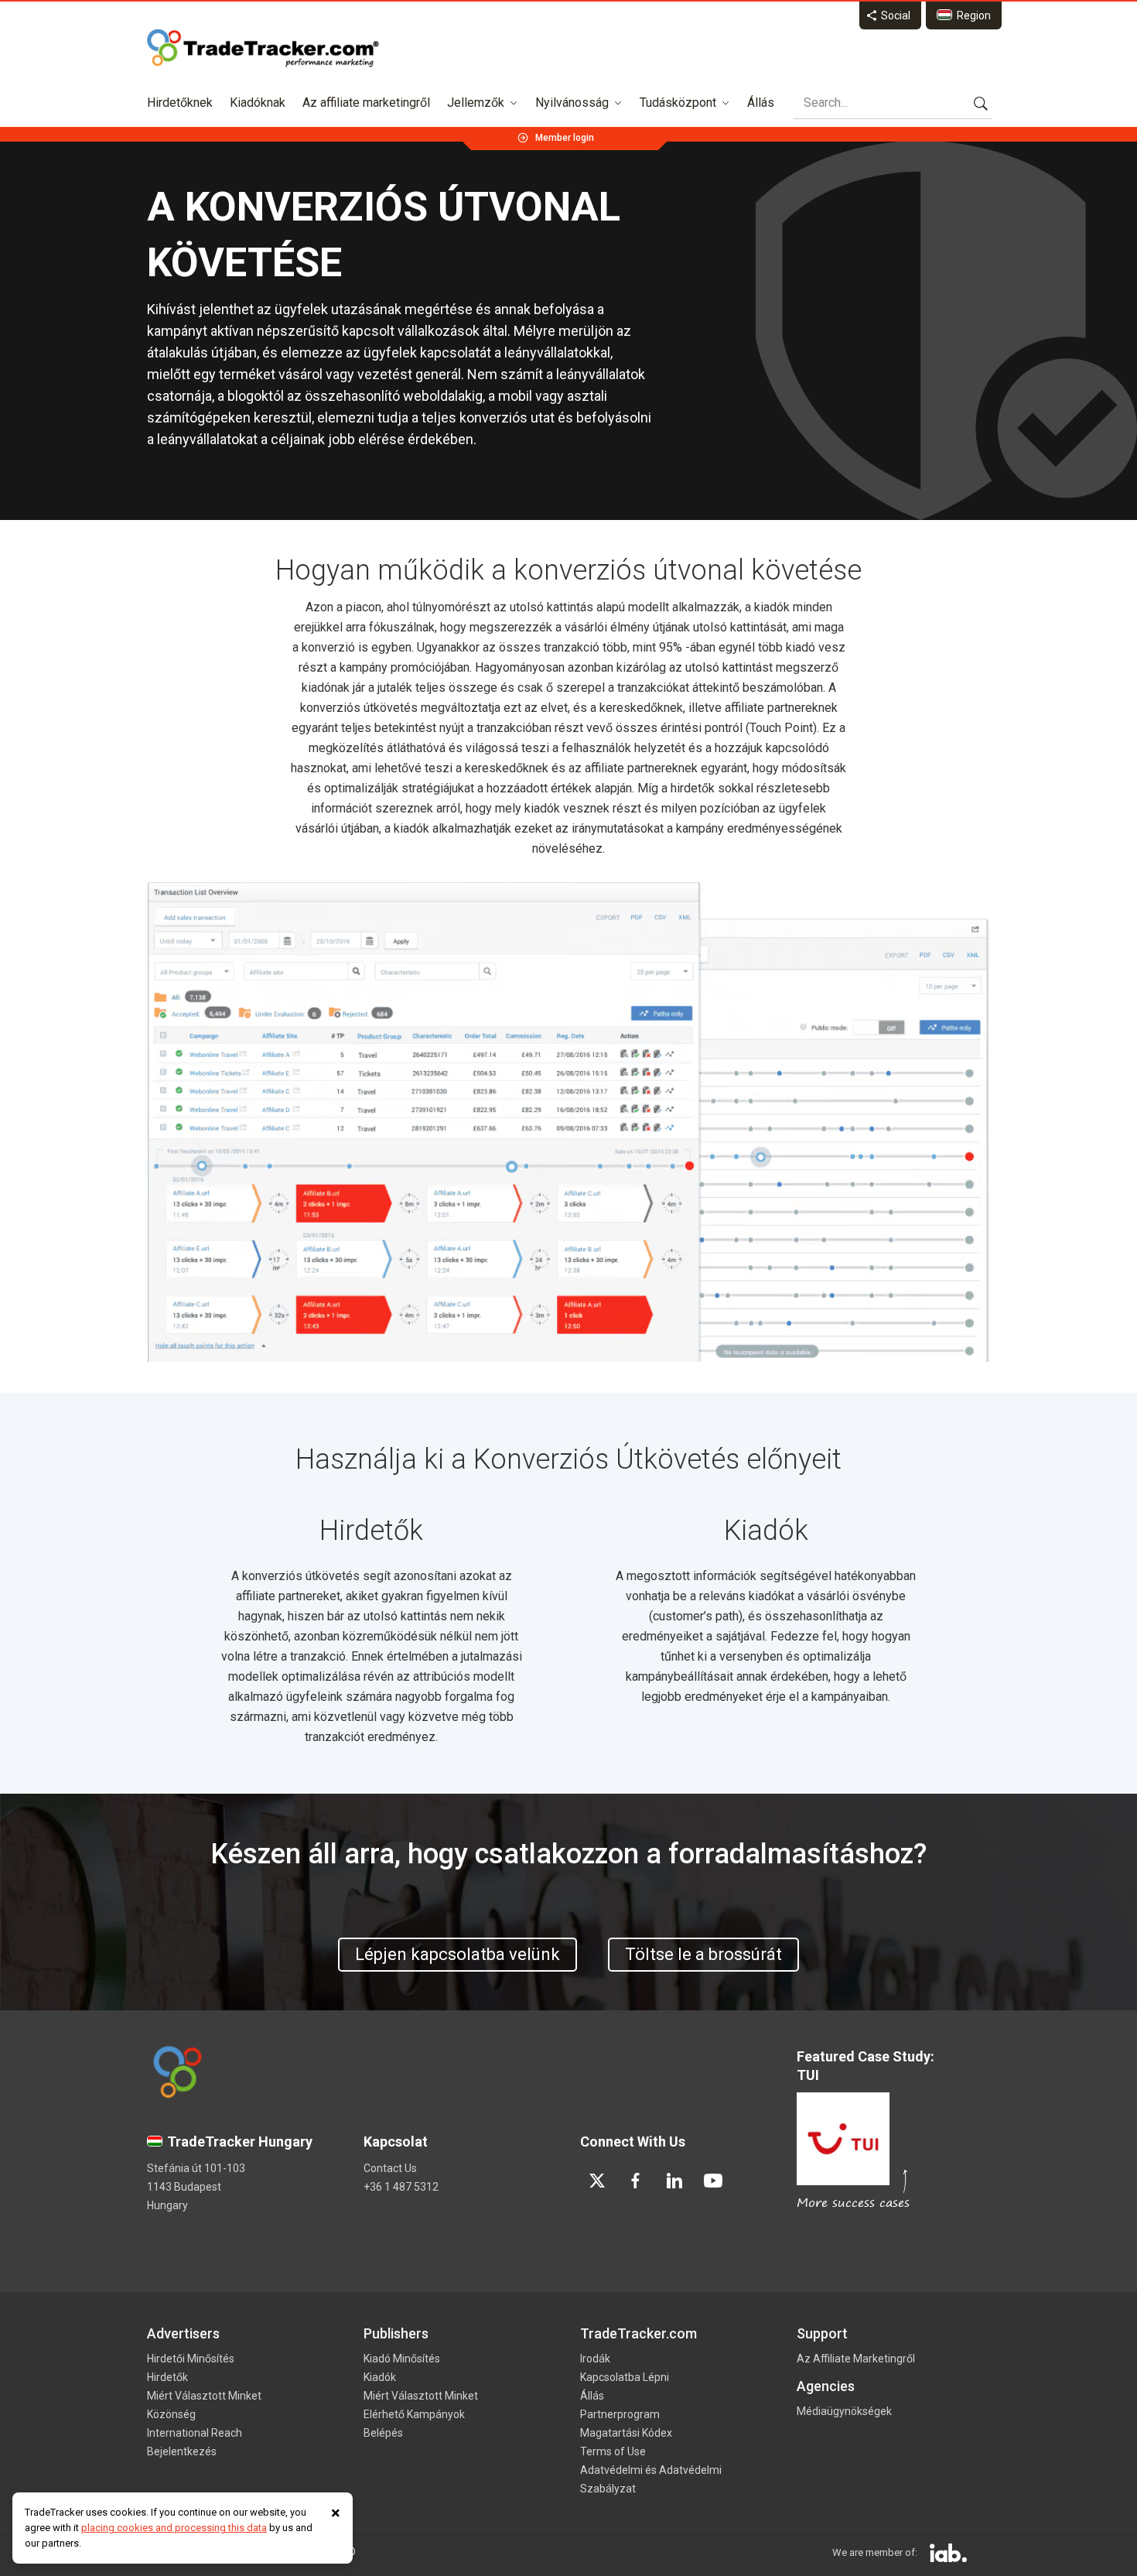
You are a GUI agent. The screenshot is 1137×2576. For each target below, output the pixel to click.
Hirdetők (167, 2377)
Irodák (595, 2359)
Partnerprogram (620, 2414)
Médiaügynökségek (844, 2411)
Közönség (171, 2414)
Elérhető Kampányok (414, 2414)
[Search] (981, 103)
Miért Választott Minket (204, 2396)
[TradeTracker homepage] (263, 48)
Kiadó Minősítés (402, 2359)
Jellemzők (476, 103)
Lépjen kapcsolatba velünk (458, 1954)
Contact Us (390, 2168)
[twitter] (597, 2181)
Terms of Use (613, 2451)
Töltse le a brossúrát (703, 1954)
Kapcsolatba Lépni (625, 2377)
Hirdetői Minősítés (191, 2359)
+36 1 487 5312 (401, 2187)
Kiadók (380, 2377)
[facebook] (636, 2181)
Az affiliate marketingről (366, 103)
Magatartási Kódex (626, 2433)
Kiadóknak (258, 103)
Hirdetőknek (180, 103)
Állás (761, 103)
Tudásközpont (678, 103)
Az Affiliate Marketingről (856, 2359)
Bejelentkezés (182, 2451)
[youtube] (713, 2181)
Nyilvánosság (572, 103)
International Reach (195, 2433)
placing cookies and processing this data (174, 2528)
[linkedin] (674, 2181)
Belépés (383, 2433)
